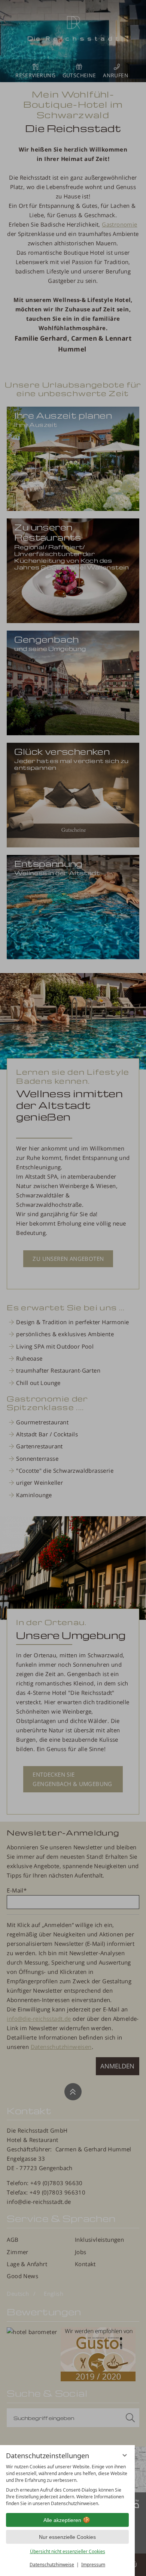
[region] (67, 2485)
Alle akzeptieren (62, 2520)
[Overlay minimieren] (125, 2455)
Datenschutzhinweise (52, 2565)
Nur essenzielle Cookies (67, 2537)
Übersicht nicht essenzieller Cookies (68, 2551)
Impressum (93, 2565)
